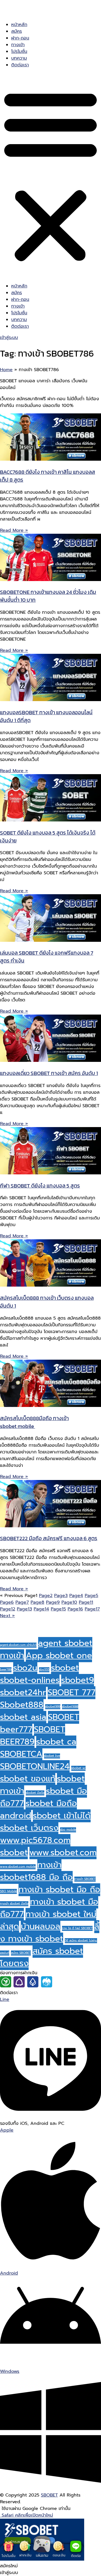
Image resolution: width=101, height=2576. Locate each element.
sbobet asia (23, 1717)
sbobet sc (78, 1768)
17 (92, 1609)
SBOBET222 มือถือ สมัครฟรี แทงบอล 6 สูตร (49, 1538)
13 (24, 1609)
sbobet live (52, 1756)
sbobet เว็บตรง (29, 1828)
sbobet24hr (23, 1692)
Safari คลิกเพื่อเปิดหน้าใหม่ (27, 2515)
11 (86, 1602)
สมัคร (17, 31)
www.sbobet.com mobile (18, 1867)
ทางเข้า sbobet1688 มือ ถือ (36, 1871)
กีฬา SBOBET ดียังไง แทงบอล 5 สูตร (40, 1186)
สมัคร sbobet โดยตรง (42, 1957)
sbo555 (44, 1669)
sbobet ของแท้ (28, 1779)
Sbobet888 (22, 1705)
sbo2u (25, 1668)
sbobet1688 (70, 1706)
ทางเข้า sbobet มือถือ (14, 1903)
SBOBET (49, 2495)
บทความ (19, 58)
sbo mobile (68, 1830)
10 (69, 1602)
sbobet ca (56, 1742)
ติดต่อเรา (20, 65)
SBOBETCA (21, 1754)
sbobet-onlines (30, 1680)
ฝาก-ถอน (20, 38)
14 (41, 1609)
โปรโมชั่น (19, 51)
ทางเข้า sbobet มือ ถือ (59, 1889)
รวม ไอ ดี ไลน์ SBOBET (77, 1928)
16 (75, 1609)
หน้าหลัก (19, 25)
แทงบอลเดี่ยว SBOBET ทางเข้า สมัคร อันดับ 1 (49, 1073)
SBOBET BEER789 (33, 1736)
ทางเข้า (18, 45)
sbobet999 (53, 1706)
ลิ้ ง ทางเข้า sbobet (50, 1933)
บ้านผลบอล (41, 1926)
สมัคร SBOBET (21, 1953)
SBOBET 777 (72, 1692)
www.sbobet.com (63, 1853)
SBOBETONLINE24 (35, 1766)
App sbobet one (59, 1655)
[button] (50, 175)
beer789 (6, 1669)
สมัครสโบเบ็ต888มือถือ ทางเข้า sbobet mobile (34, 1422)
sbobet (65, 1668)
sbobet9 (78, 1680)
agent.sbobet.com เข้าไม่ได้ (18, 1645)
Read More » (14, 530)
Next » (7, 1616)
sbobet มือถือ (35, 1793)
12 (8, 1609)
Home (6, 370)
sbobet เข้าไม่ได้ (62, 1816)
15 (58, 1609)
